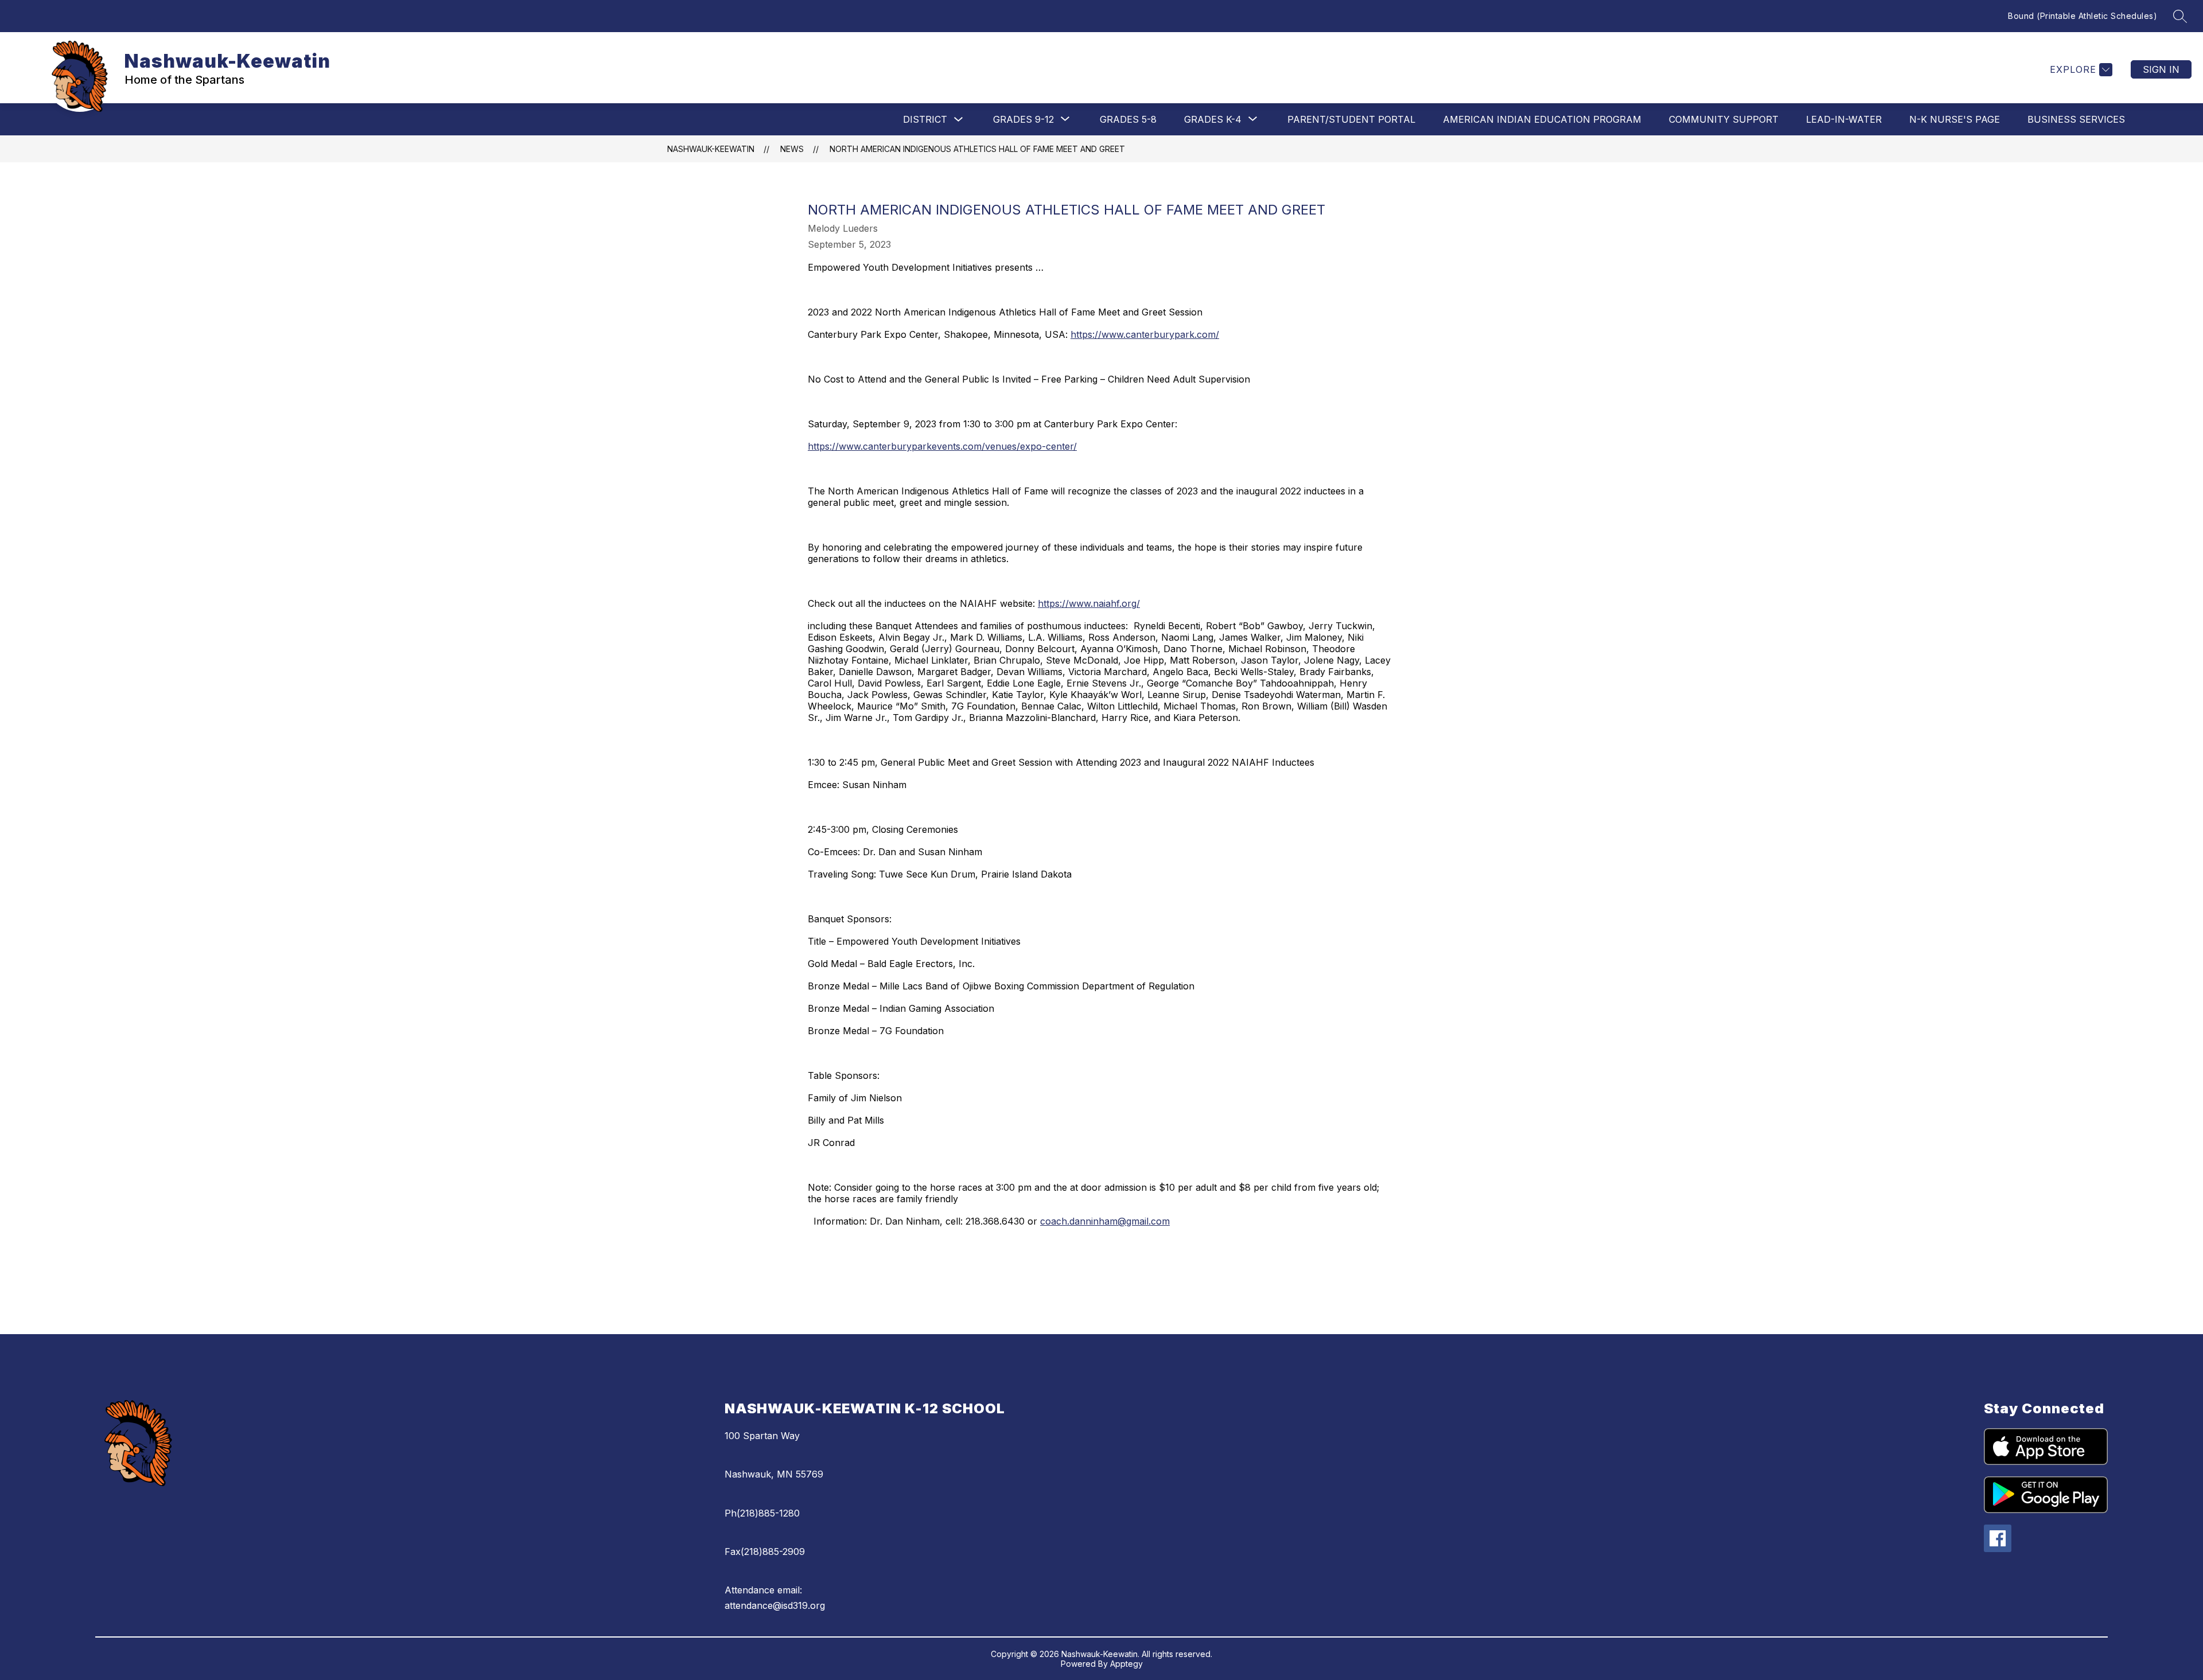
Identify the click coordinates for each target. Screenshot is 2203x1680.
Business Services (2076, 119)
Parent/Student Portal (1351, 119)
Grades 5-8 (1128, 119)
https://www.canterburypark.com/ (1145, 334)
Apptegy (1126, 1664)
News (792, 149)
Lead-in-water (1844, 119)
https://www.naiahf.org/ (1089, 603)
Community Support (1724, 119)
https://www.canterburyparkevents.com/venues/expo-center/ (942, 446)
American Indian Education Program (1542, 119)
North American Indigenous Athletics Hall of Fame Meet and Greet (977, 149)
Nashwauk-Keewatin (711, 149)
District (925, 119)
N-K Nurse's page (1955, 119)
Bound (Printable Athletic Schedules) (2083, 16)
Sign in (2161, 69)
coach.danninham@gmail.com (1105, 1221)
